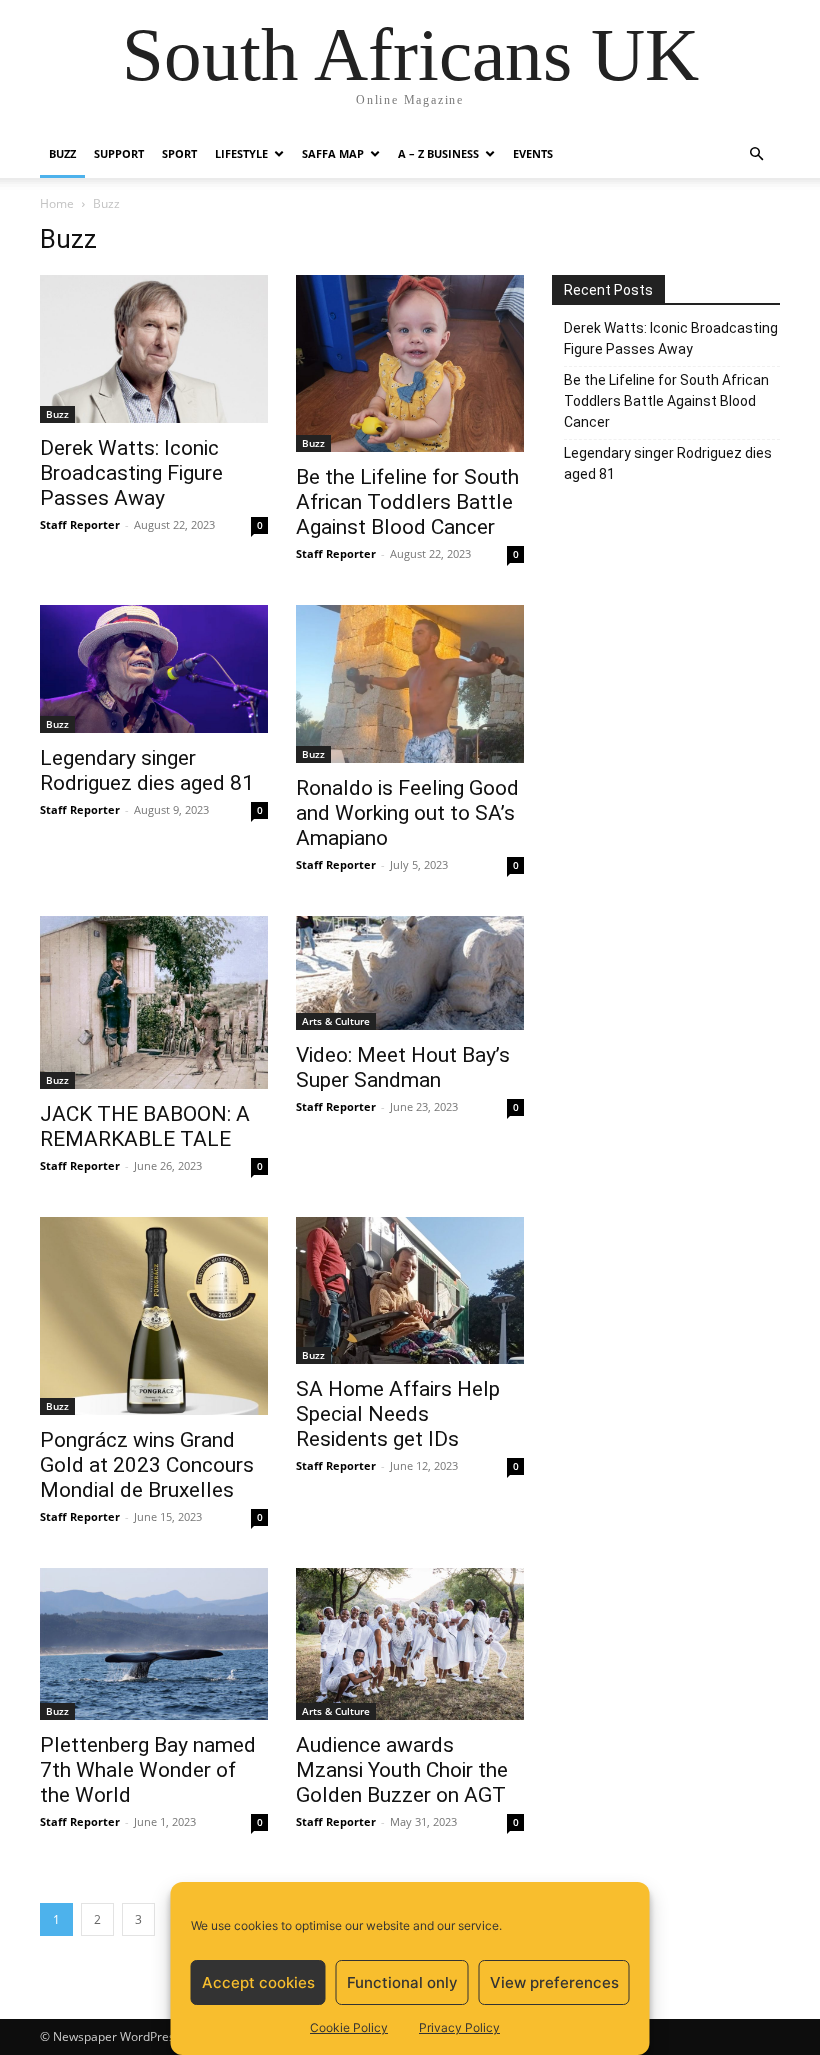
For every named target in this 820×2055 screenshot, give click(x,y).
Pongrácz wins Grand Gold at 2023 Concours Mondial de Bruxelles (147, 1465)
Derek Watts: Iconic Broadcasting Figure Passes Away (131, 473)
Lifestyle (241, 153)
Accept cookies (258, 1982)
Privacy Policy (459, 2027)
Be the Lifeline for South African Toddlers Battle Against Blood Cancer (407, 502)
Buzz (62, 153)
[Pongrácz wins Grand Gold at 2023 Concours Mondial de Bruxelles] (154, 1316)
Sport (179, 153)
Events (533, 153)
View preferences (554, 1982)
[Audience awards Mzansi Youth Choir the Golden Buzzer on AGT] (410, 1644)
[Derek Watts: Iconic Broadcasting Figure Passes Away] (154, 349)
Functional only (402, 1982)
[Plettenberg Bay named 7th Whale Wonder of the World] (154, 1644)
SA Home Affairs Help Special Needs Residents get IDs (398, 1414)
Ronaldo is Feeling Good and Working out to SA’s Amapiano (407, 813)
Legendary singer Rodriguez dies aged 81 (147, 770)
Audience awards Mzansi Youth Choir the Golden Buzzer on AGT (402, 1770)
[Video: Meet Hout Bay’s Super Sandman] (410, 973)
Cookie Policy (349, 2027)
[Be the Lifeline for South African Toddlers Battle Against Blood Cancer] (410, 363)
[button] (756, 154)
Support (119, 153)
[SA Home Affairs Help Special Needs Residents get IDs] (410, 1291)
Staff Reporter (80, 524)
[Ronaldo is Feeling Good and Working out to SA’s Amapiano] (410, 684)
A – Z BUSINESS (438, 153)
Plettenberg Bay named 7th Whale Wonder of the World (148, 1770)
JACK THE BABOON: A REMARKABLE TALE (145, 1126)
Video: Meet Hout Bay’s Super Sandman (403, 1067)
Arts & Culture (336, 1021)
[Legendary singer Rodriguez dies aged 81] (154, 669)
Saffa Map (333, 153)
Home (57, 203)
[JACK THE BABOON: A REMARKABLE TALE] (154, 1002)
